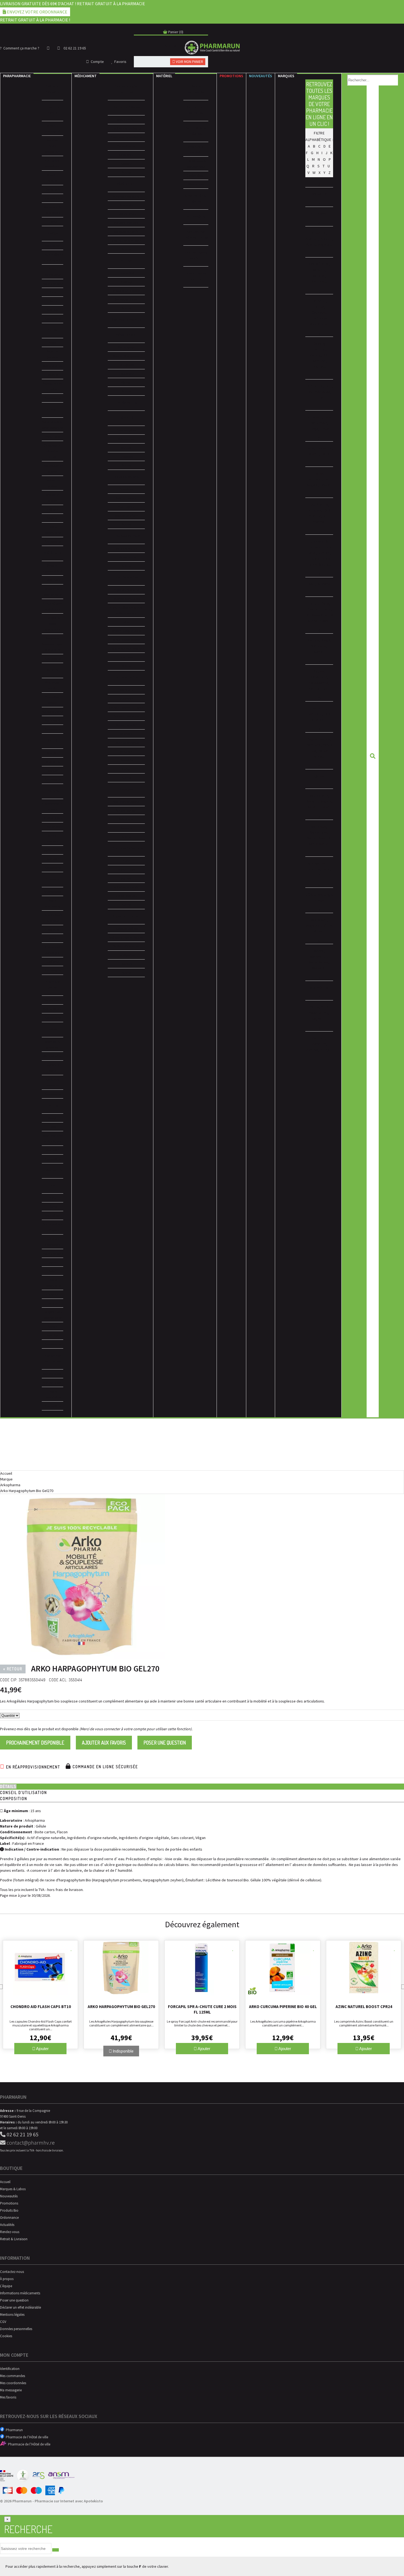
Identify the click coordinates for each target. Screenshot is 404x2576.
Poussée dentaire (126, 223)
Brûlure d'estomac (126, 946)
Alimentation (52, 1056)
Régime (52, 518)
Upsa (318, 894)
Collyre (126, 622)
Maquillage (52, 246)
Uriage (319, 900)
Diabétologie (196, 175)
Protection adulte (52, 685)
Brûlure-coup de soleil (126, 631)
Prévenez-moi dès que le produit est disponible (39, 1729)
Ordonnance (9, 2218)
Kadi (312, 584)
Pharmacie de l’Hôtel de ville (26, 2437)
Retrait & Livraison (14, 2239)
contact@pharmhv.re (30, 2143)
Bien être (53, 753)
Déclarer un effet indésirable (20, 2307)
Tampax (313, 863)
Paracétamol (126, 146)
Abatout (312, 239)
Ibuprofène (126, 155)
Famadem (314, 417)
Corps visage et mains (53, 806)
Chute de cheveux (126, 743)
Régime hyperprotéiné (53, 568)
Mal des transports (126, 802)
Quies (319, 776)
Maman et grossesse (53, 1044)
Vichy (328, 925)
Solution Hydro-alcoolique (52, 146)
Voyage (53, 771)
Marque (6, 1479)
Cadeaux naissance (53, 1082)
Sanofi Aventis (319, 838)
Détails (8, 1786)
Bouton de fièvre (126, 516)
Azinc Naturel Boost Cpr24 (364, 2007)
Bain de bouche (126, 498)
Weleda (318, 968)
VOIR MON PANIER (189, 62)
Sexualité (53, 859)
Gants (53, 222)
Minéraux (126, 690)
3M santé (319, 194)
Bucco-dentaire (52, 838)
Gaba (310, 448)
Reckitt (312, 801)
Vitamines (52, 762)
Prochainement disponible (35, 1743)
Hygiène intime (52, 850)
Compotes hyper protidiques (52, 624)
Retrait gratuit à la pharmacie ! (35, 20)
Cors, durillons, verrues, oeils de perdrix (126, 610)
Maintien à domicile (196, 149)
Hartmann (314, 479)
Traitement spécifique (52, 950)
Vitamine (126, 734)
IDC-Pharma (319, 504)
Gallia (325, 454)
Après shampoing (52, 903)
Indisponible (123, 2051)
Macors (313, 640)
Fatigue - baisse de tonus (126, 707)
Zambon (319, 1038)
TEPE (318, 875)
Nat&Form (319, 677)
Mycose (126, 448)
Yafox (314, 1007)
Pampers (313, 745)
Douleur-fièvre (126, 214)
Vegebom (314, 925)
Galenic (313, 454)
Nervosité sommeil (126, 196)
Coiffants (52, 962)
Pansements (53, 1000)
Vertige (126, 769)
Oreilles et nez (52, 818)
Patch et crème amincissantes (52, 425)
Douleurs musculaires (126, 137)
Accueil (6, 1473)
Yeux (53, 292)
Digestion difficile (126, 929)
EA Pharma (314, 386)
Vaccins (126, 828)
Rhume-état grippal (126, 356)
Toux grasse (126, 365)
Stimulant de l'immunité (53, 210)
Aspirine (126, 164)
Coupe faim (52, 580)
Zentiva (312, 1050)
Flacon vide (53, 189)
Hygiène (52, 1262)
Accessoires (53, 319)
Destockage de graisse (53, 468)
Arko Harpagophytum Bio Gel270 (121, 2007)
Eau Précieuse (319, 392)
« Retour (13, 1669)
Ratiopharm (319, 795)
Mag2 (326, 640)
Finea (325, 429)
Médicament (86, 76)
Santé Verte (318, 844)
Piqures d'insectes (126, 590)
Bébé (53, 1271)
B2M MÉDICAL (319, 264)
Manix (318, 652)
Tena (326, 869)
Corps (52, 1127)
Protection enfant (52, 700)
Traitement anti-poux (126, 240)
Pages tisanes (319, 739)
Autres (126, 172)
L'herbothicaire (319, 609)
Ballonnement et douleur (126, 937)
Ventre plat (53, 436)
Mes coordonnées (13, 2383)
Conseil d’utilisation (23, 1792)
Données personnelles (16, 2329)
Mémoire (126, 751)
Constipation (126, 955)
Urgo (328, 894)
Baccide (318, 281)
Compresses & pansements (196, 164)
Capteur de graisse (52, 483)
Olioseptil (318, 720)
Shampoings (52, 892)
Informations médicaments (20, 2293)
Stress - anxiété (126, 725)
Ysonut (323, 1019)
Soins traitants (52, 283)
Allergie (126, 382)
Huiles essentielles (53, 530)
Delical (318, 367)
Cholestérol (126, 273)
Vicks (318, 931)
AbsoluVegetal (318, 245)
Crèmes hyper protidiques (52, 606)
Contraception (126, 430)
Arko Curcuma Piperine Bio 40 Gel (283, 2007)
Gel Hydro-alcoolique (52, 163)
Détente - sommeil (126, 716)
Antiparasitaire (126, 810)
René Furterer (318, 807)
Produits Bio (9, 2210)
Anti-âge (52, 310)
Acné (126, 861)
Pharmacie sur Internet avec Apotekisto (69, 2501)
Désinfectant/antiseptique (126, 648)
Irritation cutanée (126, 231)
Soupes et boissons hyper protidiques (52, 644)
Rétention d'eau (126, 299)
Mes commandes (13, 2376)
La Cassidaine (316, 615)
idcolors (315, 510)
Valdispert (319, 920)
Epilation (53, 375)
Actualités (7, 2225)
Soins (53, 343)
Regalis (326, 801)
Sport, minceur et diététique (53, 1138)
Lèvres (53, 301)
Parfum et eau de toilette (53, 386)
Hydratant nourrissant (53, 1242)
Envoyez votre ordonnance (37, 12)
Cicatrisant (126, 657)
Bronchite (126, 205)
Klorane (324, 584)
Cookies (6, 2336)
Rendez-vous (10, 2232)
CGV (3, 2322)
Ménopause (126, 439)
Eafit (328, 386)
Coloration (53, 929)
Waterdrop (319, 956)
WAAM (319, 951)
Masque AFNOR (53, 178)
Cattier (319, 307)
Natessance (319, 683)
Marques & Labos (13, 2189)
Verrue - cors (126, 870)
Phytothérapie (52, 1383)
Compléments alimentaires (52, 592)
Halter (319, 473)
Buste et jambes (53, 354)
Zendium (319, 1044)
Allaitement (196, 184)
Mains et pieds (52, 366)
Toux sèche (126, 374)
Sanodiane (319, 832)
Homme (52, 1303)
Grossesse (126, 457)
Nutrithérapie (53, 1374)
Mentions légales (12, 2315)
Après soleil (52, 720)
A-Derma (319, 233)
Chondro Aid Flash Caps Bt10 (41, 2007)
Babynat (319, 276)
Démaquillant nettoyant (53, 1227)
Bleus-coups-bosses (126, 640)
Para (17, 76)
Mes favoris (8, 2397)
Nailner (319, 671)
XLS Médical (319, 988)
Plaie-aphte (126, 507)
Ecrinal (318, 398)
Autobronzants (52, 712)
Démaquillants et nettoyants (52, 257)
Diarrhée (126, 964)
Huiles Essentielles (53, 1283)
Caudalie (319, 312)
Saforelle (319, 827)
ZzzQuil (326, 1050)
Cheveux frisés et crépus (52, 918)
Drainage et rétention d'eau (52, 451)
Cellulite (52, 509)
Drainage (126, 282)
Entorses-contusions (126, 599)
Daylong (314, 355)
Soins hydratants (52, 272)
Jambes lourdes (126, 548)
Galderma (324, 448)
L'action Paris (319, 603)
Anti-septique (53, 1009)
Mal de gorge (126, 347)
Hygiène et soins (52, 1068)
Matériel (164, 76)
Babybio (319, 270)
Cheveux (52, 1294)
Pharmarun (13, 2430)
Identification (10, 2369)
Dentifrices (53, 827)
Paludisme (126, 819)
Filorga (313, 429)
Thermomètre (52, 198)
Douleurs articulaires (126, 128)
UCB (309, 894)
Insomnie (126, 699)
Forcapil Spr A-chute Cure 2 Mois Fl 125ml (202, 2009)
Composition (14, 1799)
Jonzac (324, 553)
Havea (325, 485)
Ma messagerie (11, 2390)
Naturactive (318, 689)
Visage (53, 1118)
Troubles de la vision (126, 291)
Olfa (327, 714)
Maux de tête (126, 120)
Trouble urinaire (126, 896)
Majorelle (319, 646)
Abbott (326, 239)
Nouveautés (261, 76)
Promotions (231, 76)
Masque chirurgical (52, 128)
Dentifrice (126, 489)
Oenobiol (319, 708)
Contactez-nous (12, 2272)
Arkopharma (10, 1485)
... (331, 245)
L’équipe (6, 2286)
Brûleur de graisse (53, 498)
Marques (286, 76)
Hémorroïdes (126, 557)
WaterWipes (319, 962)
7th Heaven (319, 213)
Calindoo (319, 301)
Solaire (53, 1326)
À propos (7, 2279)
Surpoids (126, 760)
